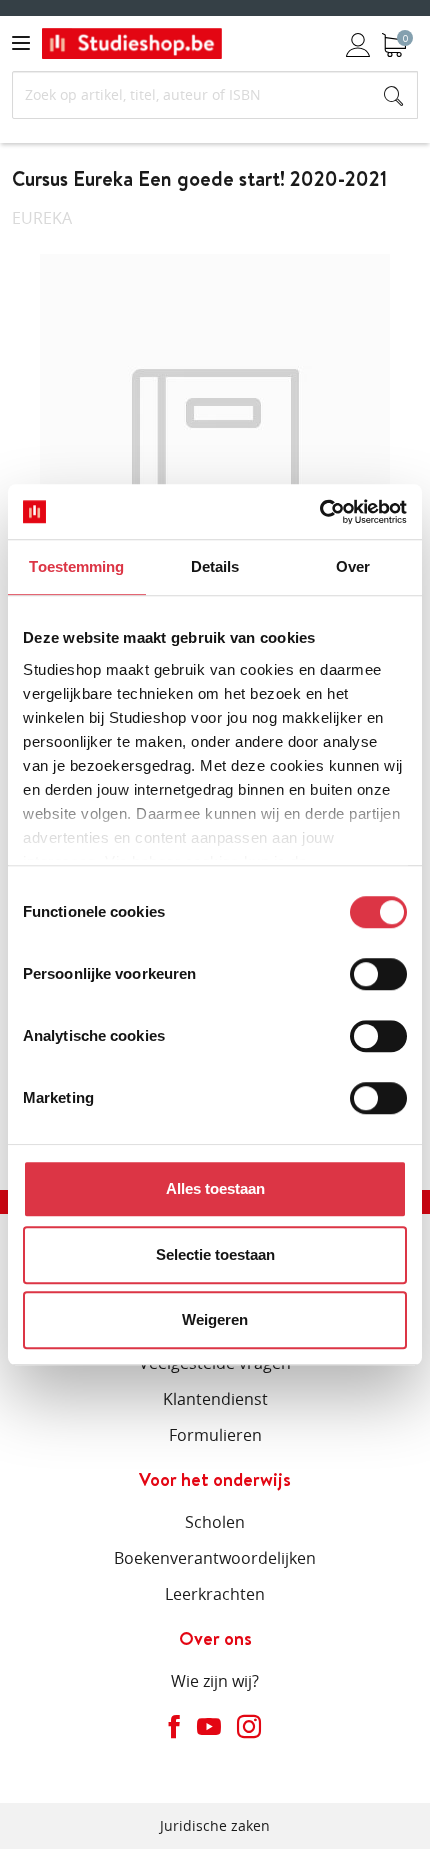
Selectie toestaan (215, 1254)
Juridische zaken (215, 1825)
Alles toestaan (215, 1188)
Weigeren (215, 1319)
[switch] (378, 974)
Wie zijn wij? (215, 1681)
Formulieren (215, 1435)
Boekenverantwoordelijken (215, 1558)
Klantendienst (215, 1399)
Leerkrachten (215, 1594)
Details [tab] (215, 566)
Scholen (215, 1522)
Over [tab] (353, 566)
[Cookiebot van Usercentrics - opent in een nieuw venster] (319, 512)
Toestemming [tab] (76, 566)
